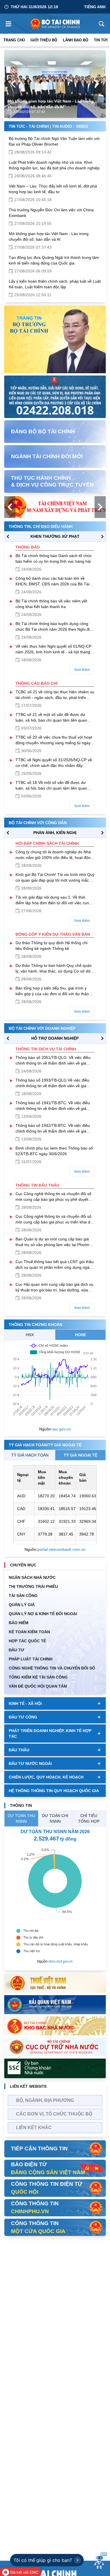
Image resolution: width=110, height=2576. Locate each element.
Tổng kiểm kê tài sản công (38, 1677)
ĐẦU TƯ (16, 1650)
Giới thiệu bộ (44, 40)
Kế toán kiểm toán (29, 1632)
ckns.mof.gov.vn (61, 1961)
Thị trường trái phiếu (33, 1586)
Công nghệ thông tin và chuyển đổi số (52, 1668)
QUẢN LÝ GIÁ (22, 1605)
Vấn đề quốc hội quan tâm (38, 1686)
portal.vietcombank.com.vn (61, 1549)
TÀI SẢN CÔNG (23, 1596)
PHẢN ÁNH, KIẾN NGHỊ (55, 833)
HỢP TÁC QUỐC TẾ (27, 1641)
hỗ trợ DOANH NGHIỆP (55, 1038)
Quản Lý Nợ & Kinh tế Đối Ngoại (43, 1614)
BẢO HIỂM (19, 1623)
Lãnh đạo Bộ (76, 40)
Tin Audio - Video (70, 126)
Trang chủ (14, 40)
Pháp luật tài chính (31, 1659)
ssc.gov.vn (61, 1429)
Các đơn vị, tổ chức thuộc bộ (54, 2114)
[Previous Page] (13, 84)
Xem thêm (82, 670)
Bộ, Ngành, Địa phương (45, 2100)
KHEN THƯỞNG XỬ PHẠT (55, 536)
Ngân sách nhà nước (32, 1577)
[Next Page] (97, 84)
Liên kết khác (34, 2128)
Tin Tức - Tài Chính (29, 126)
